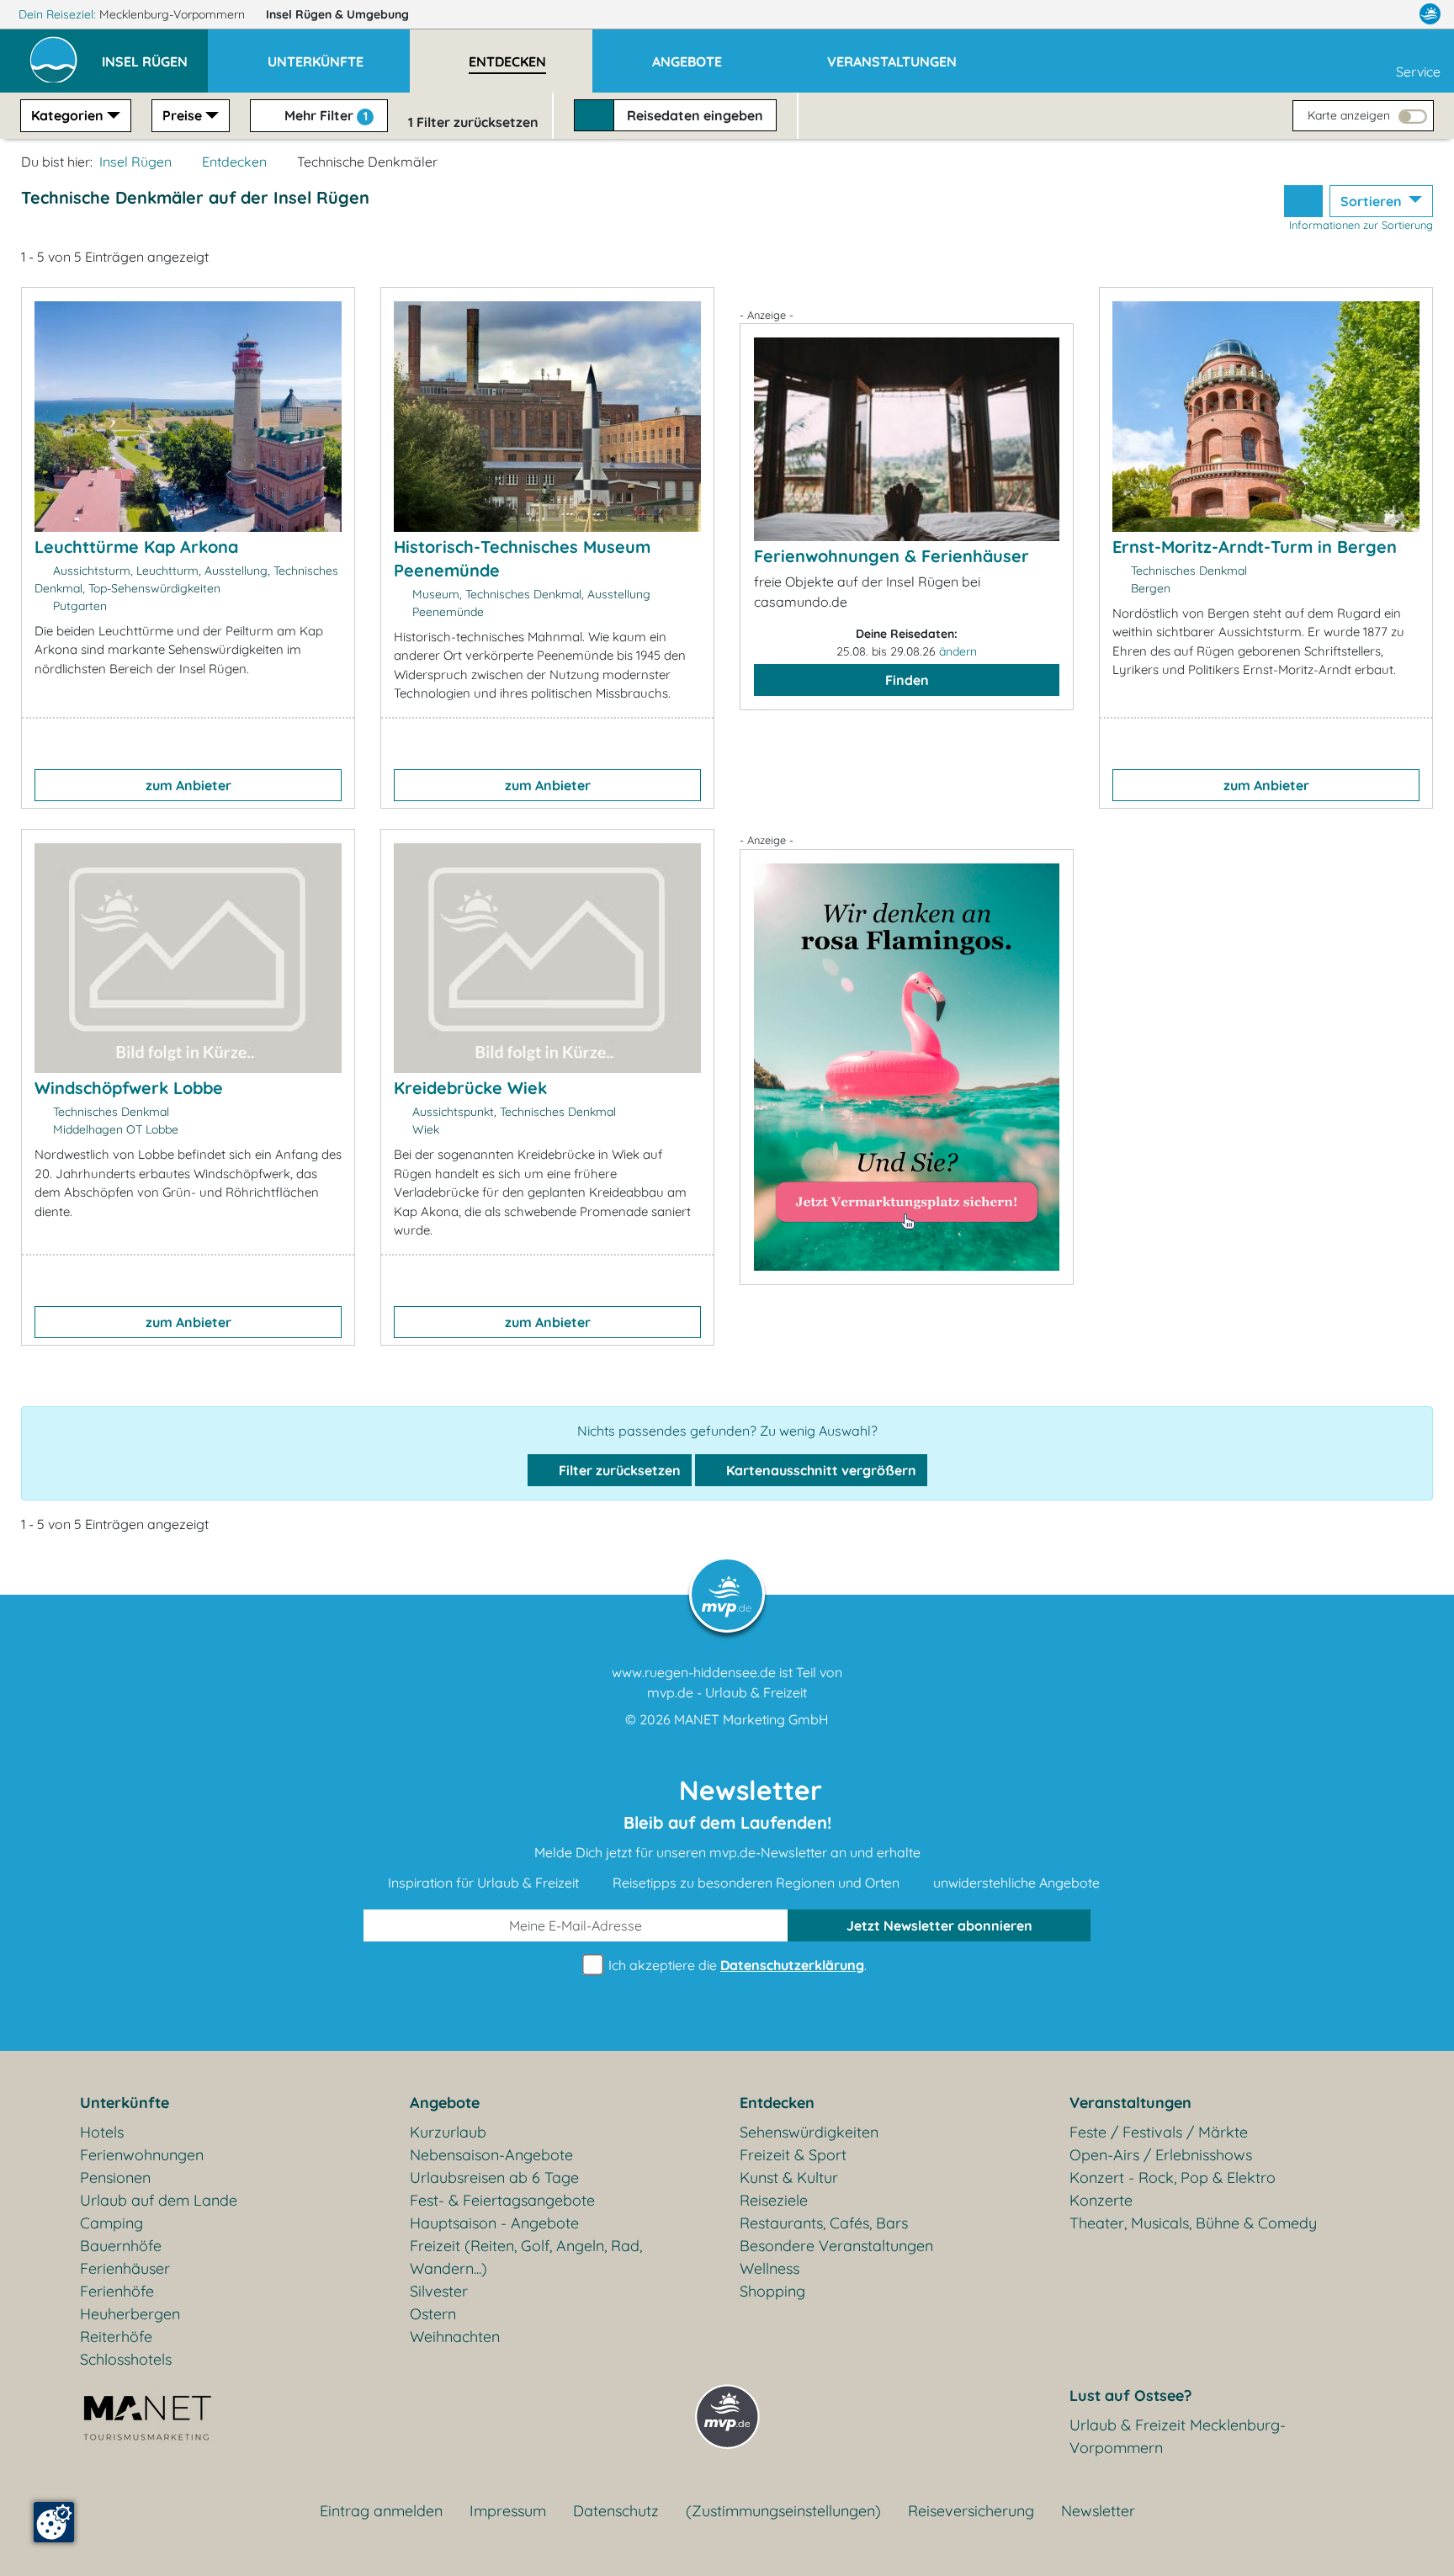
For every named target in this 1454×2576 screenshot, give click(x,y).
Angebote (445, 2103)
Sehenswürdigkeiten (809, 2132)
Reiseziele (774, 2200)
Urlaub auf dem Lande (159, 2200)
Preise (182, 115)
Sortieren (1373, 201)
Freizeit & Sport (793, 2155)
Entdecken (234, 162)
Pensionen (115, 2178)
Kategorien (67, 115)
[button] (155, 54)
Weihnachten (455, 2337)
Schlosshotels (126, 2359)
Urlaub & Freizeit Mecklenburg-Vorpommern (1178, 2436)
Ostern (433, 2314)
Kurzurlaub (448, 2132)
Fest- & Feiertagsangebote (502, 2200)
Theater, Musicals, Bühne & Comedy (1193, 2223)
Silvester (439, 2291)
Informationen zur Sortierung (1361, 225)
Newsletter (1098, 2511)
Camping (111, 2223)
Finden (907, 680)
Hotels (102, 2132)
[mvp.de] (1430, 14)
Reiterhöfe (116, 2337)
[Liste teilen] (1303, 201)
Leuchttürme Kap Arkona (136, 547)
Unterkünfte (125, 2103)
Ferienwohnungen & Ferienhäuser (892, 556)
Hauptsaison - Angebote (494, 2223)
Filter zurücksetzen (618, 1470)
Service (1418, 72)
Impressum (508, 2511)
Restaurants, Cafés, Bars (824, 2223)
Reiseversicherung (971, 2511)
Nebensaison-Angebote (491, 2155)
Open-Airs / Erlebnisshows (1161, 2155)
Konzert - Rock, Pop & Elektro (1173, 2178)
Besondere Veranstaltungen (836, 2246)
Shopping (772, 2291)
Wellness (769, 2268)
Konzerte (1101, 2200)
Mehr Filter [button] (324, 115)
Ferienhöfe (117, 2291)
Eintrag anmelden (381, 2511)
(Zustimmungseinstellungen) (783, 2511)
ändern (958, 651)
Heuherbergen (130, 2314)
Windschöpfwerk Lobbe (129, 1088)
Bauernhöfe (121, 2246)
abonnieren (939, 1925)
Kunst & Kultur (789, 2178)
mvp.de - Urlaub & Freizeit (727, 1692)
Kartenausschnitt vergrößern (820, 1470)
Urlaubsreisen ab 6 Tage (494, 2178)
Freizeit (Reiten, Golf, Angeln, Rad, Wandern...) (526, 2257)
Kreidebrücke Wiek (470, 1088)
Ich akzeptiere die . (736, 1965)
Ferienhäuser (125, 2268)
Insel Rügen (337, 14)
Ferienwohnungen (142, 2155)
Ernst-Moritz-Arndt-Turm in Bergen (1255, 547)
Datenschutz (616, 2511)
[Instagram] (1394, 14)
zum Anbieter (188, 785)
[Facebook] (1356, 14)
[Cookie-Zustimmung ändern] (54, 2522)
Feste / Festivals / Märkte (1159, 2132)
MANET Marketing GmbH (751, 1719)
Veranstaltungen (1130, 2103)
